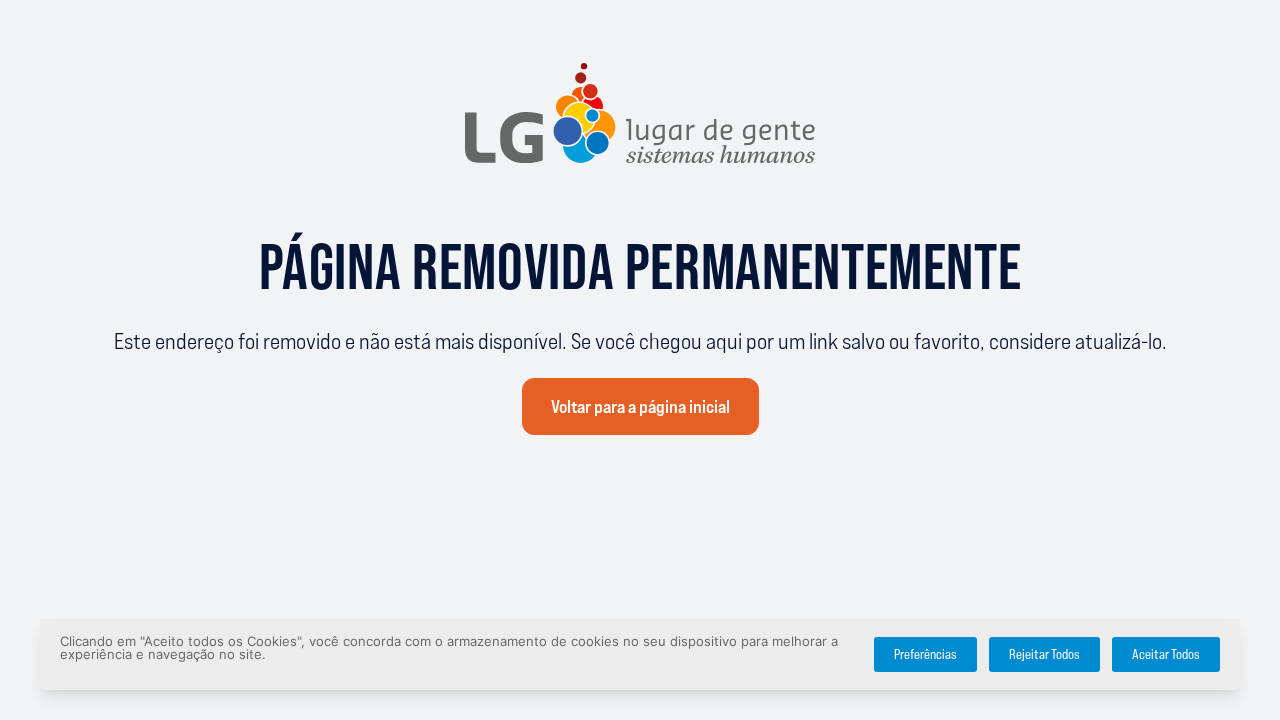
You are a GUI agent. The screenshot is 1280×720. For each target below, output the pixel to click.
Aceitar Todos (1166, 654)
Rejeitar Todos (1044, 654)
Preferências (925, 654)
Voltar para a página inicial (640, 407)
